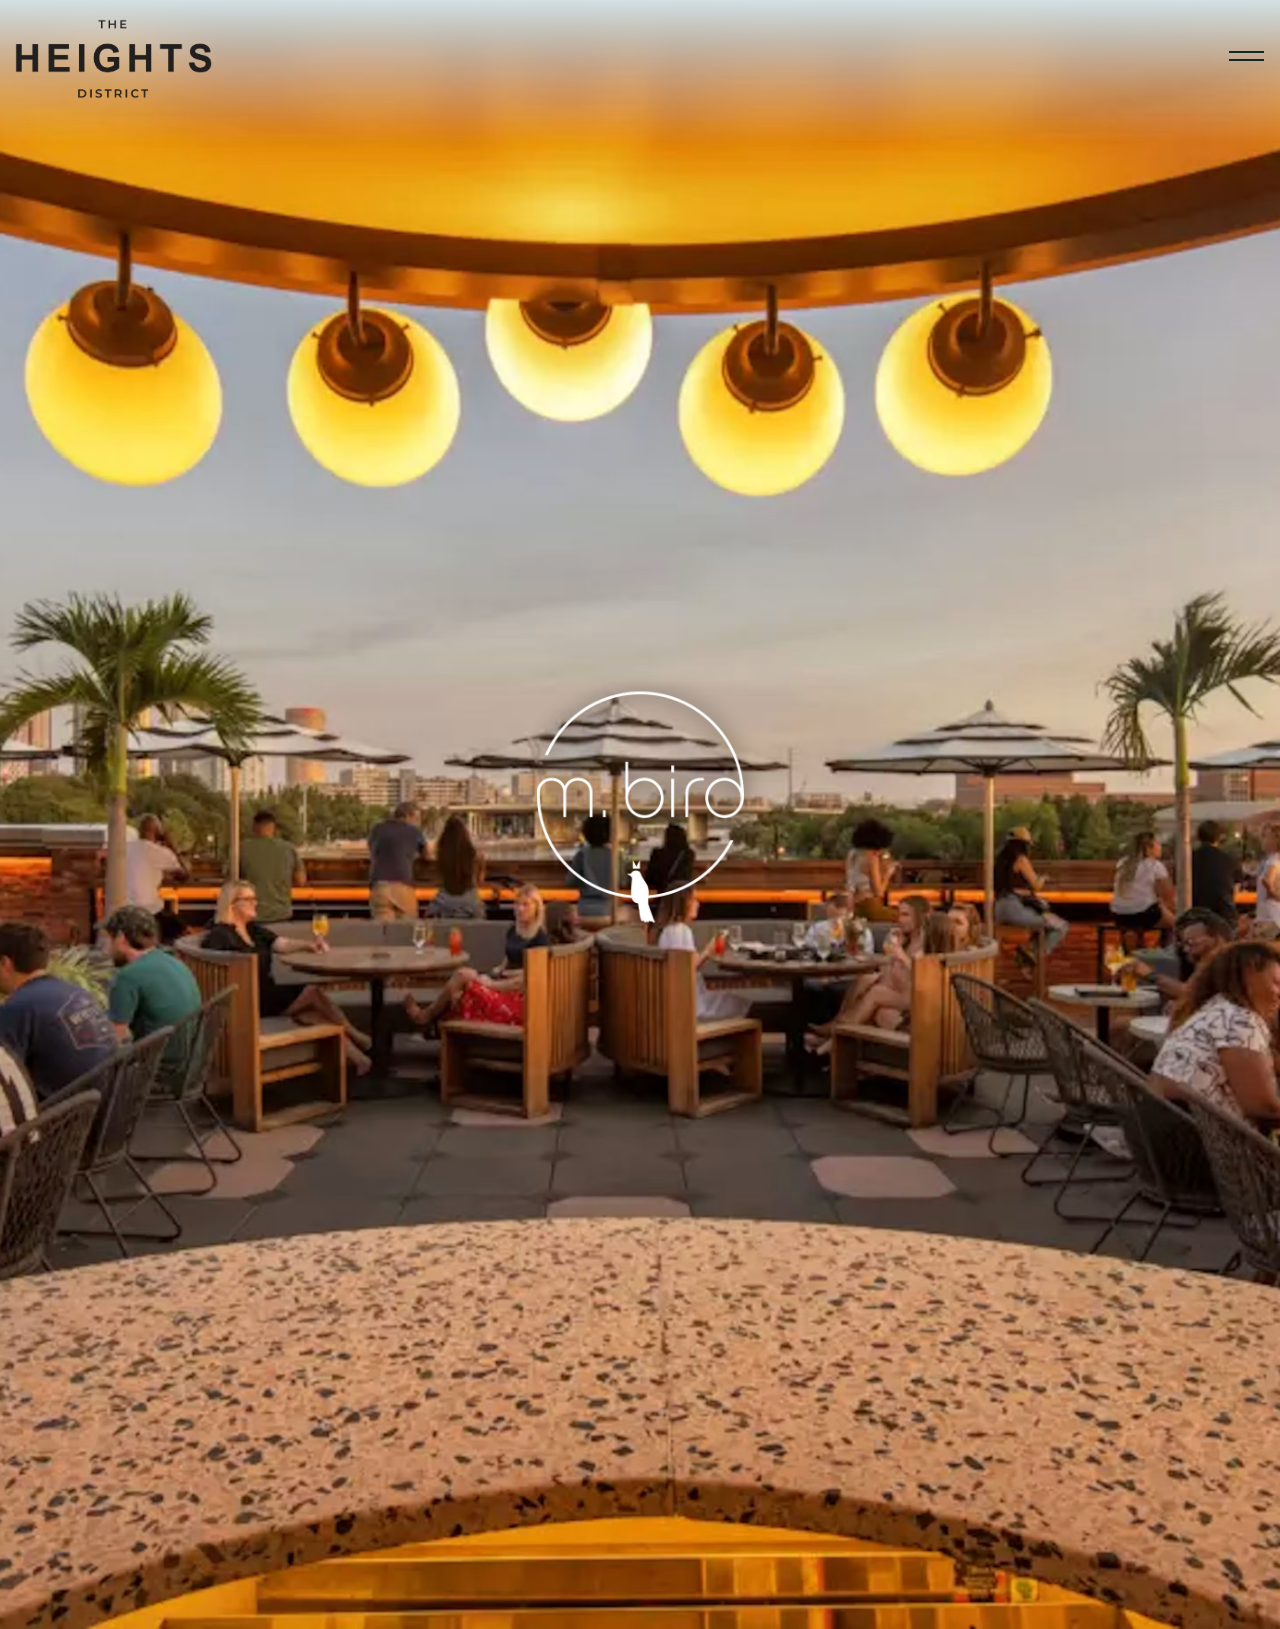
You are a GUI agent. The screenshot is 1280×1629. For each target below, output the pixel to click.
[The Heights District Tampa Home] (115, 56)
